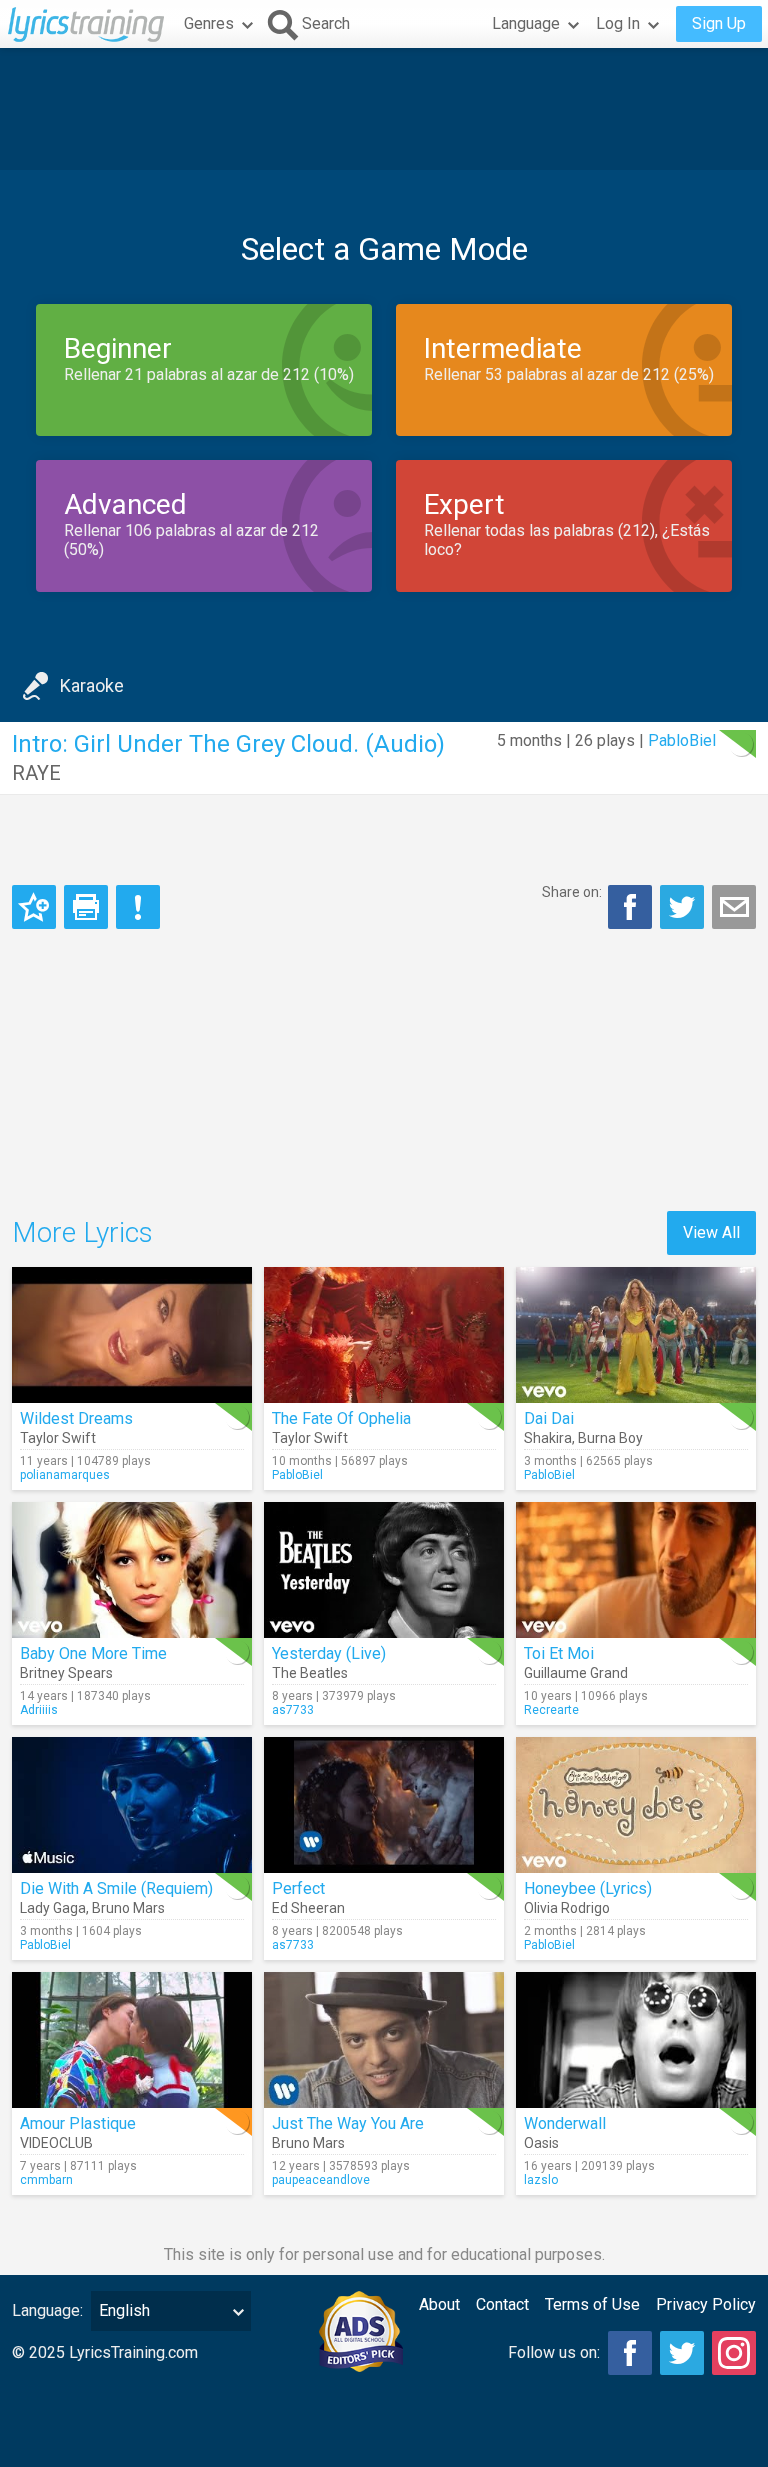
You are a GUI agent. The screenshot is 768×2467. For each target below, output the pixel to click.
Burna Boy (610, 1438)
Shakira (548, 1438)
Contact (502, 2304)
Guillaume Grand (576, 1673)
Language (526, 23)
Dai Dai (549, 1418)
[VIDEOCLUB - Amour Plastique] (132, 2040)
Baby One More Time (93, 1653)
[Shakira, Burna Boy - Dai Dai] (636, 1335)
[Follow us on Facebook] (630, 2353)
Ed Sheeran (308, 1908)
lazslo (541, 2180)
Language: (47, 2310)
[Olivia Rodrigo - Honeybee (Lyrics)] (636, 1805)
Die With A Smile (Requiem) (116, 1888)
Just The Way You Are (348, 2123)
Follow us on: (554, 2352)
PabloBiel (682, 740)
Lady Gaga (53, 1908)
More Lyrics (82, 1232)
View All (711, 1232)
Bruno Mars (128, 1908)
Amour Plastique (78, 2123)
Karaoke (92, 685)
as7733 (293, 1710)
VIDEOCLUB (56, 2143)
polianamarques (65, 1475)
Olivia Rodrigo (567, 1908)
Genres (209, 23)
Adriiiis (39, 1710)
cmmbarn (46, 2180)
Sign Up (719, 23)
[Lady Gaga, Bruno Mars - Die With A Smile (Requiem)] (132, 1805)
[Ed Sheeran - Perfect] (384, 1805)
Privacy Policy (706, 2304)
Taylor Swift (58, 1438)
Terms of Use (592, 2304)
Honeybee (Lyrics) (588, 1888)
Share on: (572, 892)
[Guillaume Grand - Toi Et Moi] (636, 1570)
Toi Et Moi (559, 1653)
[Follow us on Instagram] (734, 2353)
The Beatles (310, 1673)
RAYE (36, 773)
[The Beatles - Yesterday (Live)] (384, 1570)
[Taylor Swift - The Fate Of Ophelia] (384, 1335)
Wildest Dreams (76, 1418)
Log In (618, 23)
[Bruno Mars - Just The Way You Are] (384, 2040)
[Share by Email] (734, 907)
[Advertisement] (384, 109)
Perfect (298, 1888)
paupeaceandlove (321, 2180)
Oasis (541, 2143)
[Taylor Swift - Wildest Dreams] (132, 1335)
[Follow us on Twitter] (682, 2353)
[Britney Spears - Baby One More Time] (132, 1570)
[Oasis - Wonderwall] (636, 2040)
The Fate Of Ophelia (341, 1418)
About (439, 2304)
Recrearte (551, 1710)
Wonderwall (565, 2123)
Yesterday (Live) (329, 1653)
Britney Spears (66, 1673)
